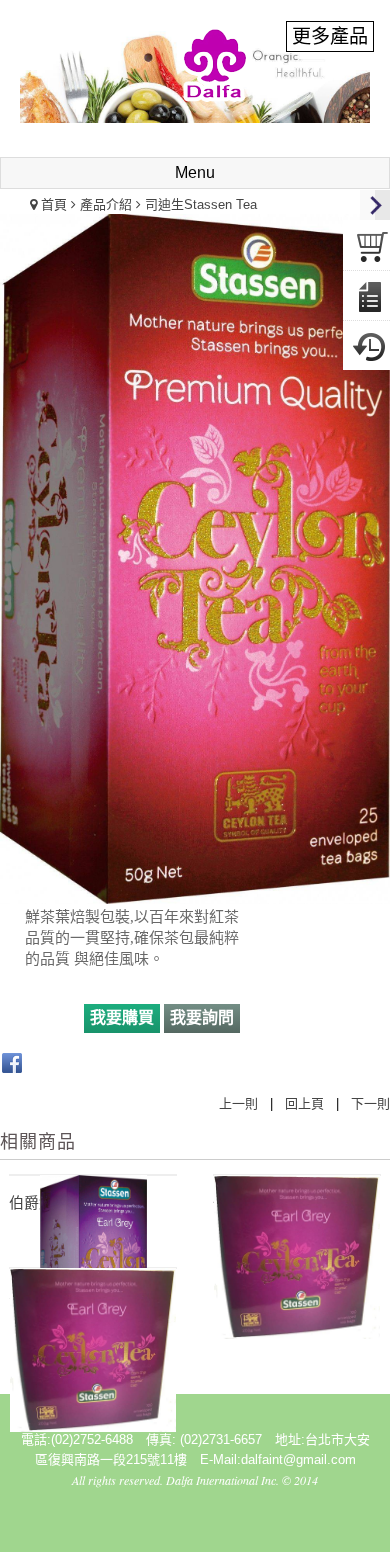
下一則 (370, 1103)
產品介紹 (106, 204)
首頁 (54, 204)
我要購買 (122, 1017)
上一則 (238, 1103)
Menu (195, 172)
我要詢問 (202, 1017)
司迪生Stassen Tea (201, 204)
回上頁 (304, 1103)
